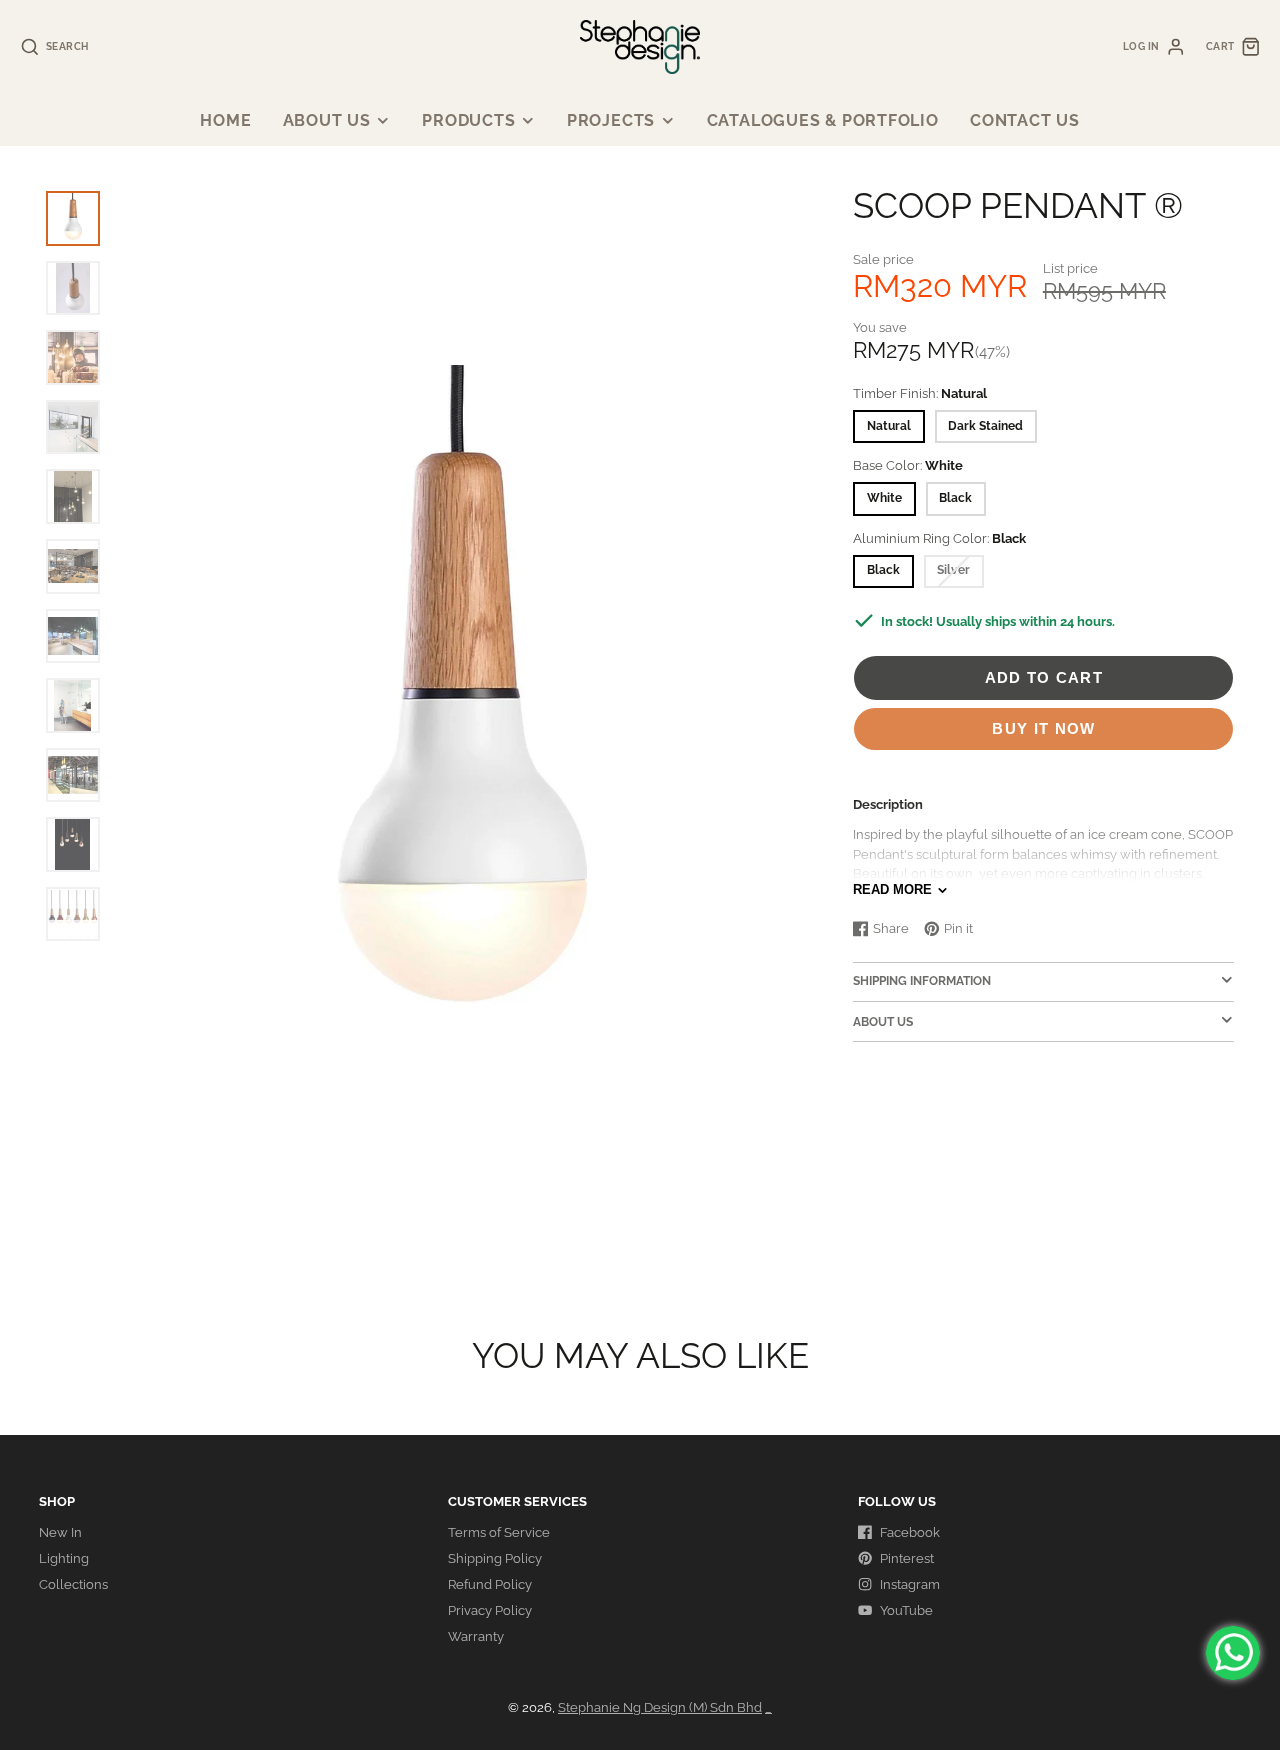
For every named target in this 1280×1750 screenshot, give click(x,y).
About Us (327, 120)
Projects (611, 120)
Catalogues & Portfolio (823, 120)
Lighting (64, 1558)
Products (468, 120)
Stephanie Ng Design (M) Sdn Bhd (660, 1707)
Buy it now (1043, 728)
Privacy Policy (490, 1610)
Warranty (476, 1636)
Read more (892, 889)
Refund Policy (490, 1584)
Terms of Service (499, 1532)
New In (60, 1532)
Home (225, 120)
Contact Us (1025, 120)
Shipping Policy (495, 1558)
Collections (73, 1584)
